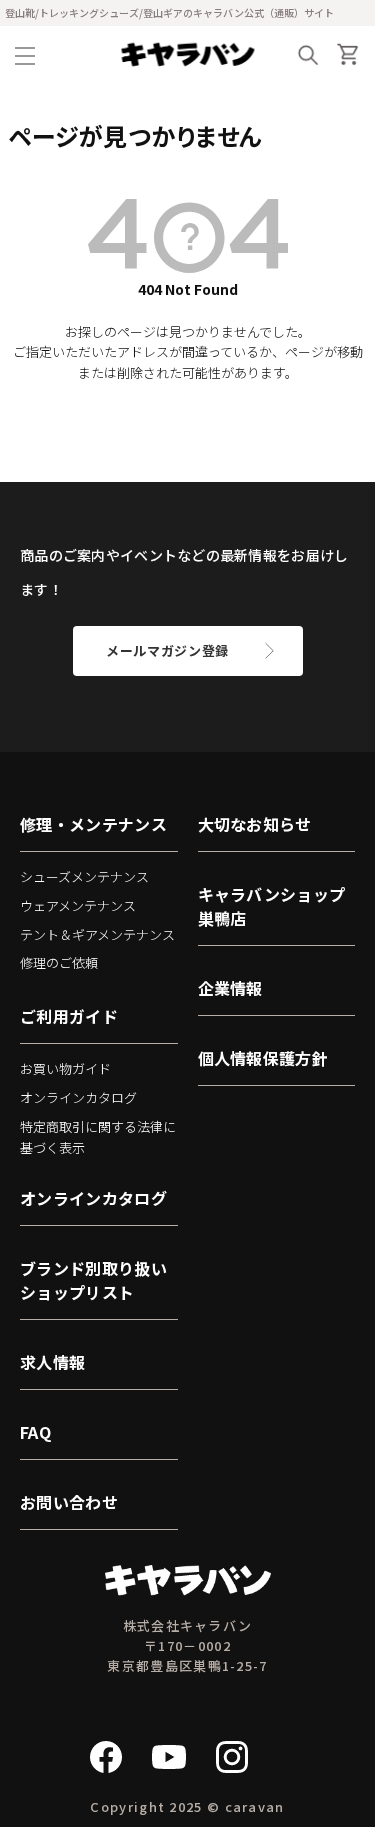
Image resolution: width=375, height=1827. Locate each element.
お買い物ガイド (65, 1068)
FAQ (35, 1432)
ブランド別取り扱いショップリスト (93, 1280)
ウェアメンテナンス (78, 905)
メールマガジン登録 (167, 650)
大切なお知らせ (255, 824)
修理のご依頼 (59, 962)
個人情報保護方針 (263, 1058)
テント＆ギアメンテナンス (97, 934)
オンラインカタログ (78, 1097)
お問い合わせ (69, 1502)
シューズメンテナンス (84, 876)
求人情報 (52, 1362)
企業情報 (230, 988)
